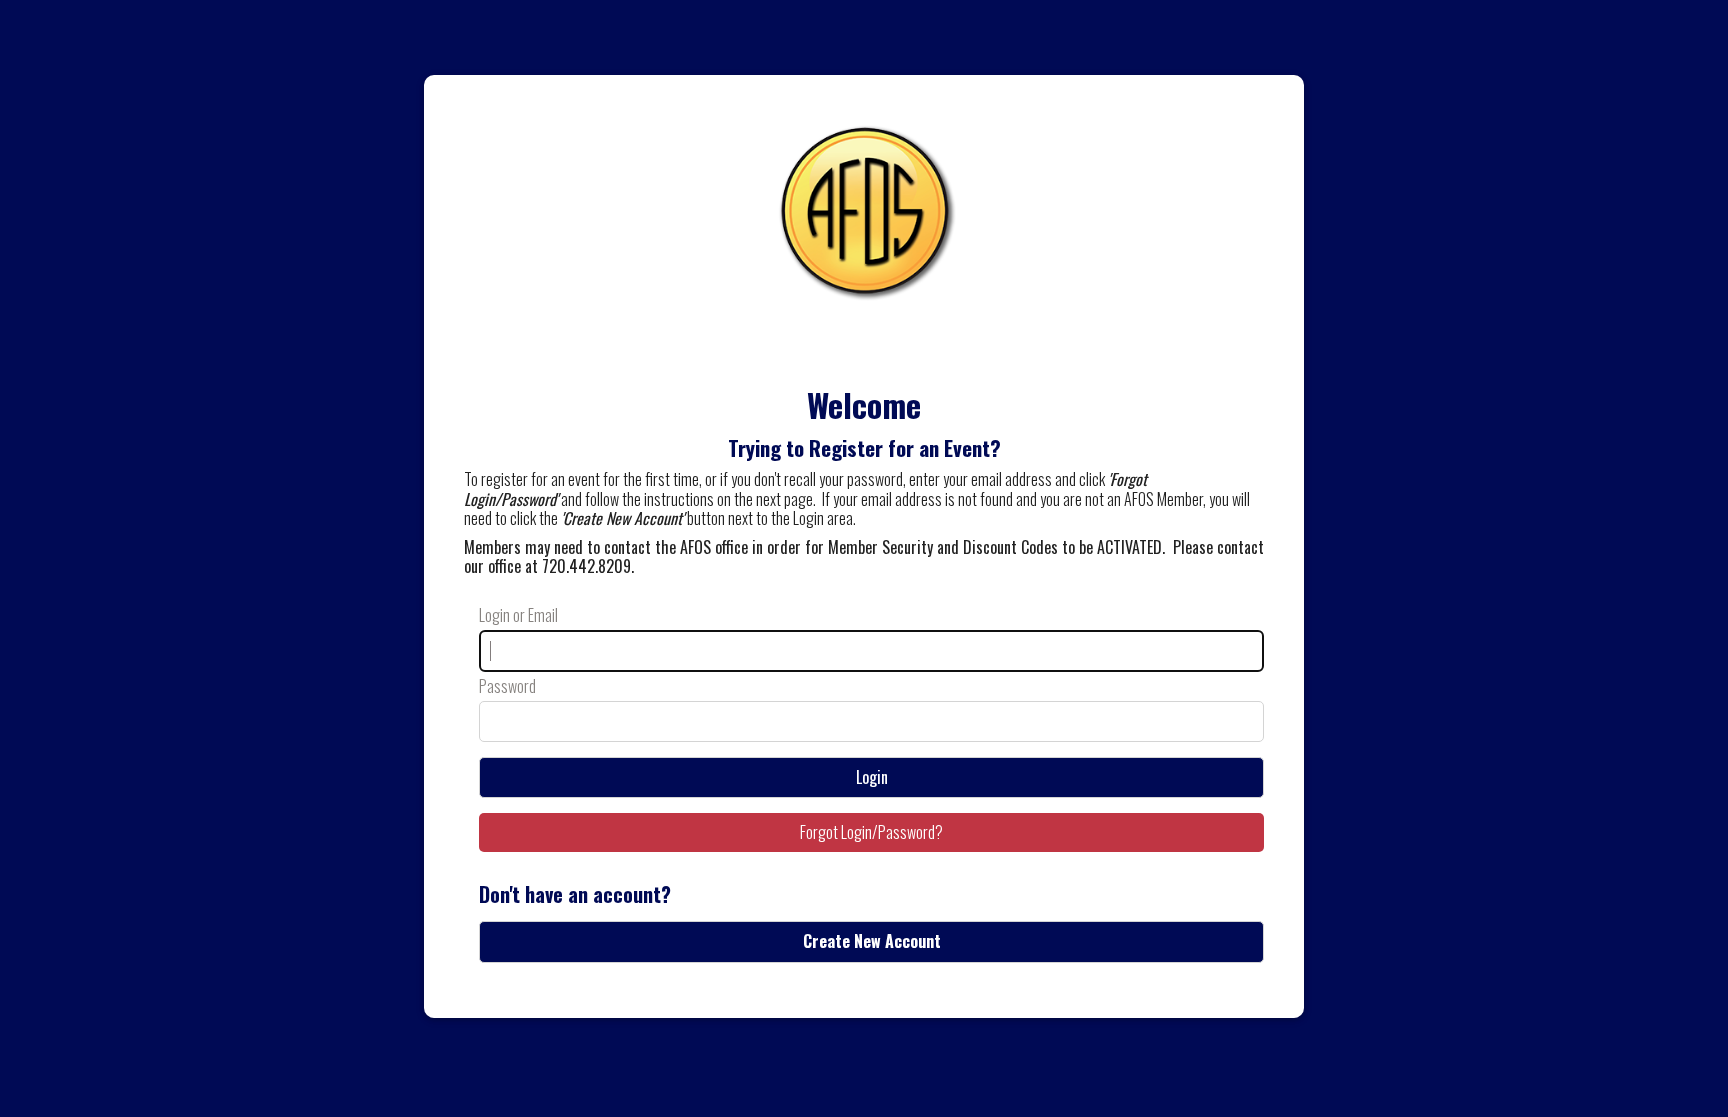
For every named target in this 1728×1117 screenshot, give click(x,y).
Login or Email (518, 615)
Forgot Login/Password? (871, 832)
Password (507, 686)
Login (872, 777)
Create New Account (872, 941)
